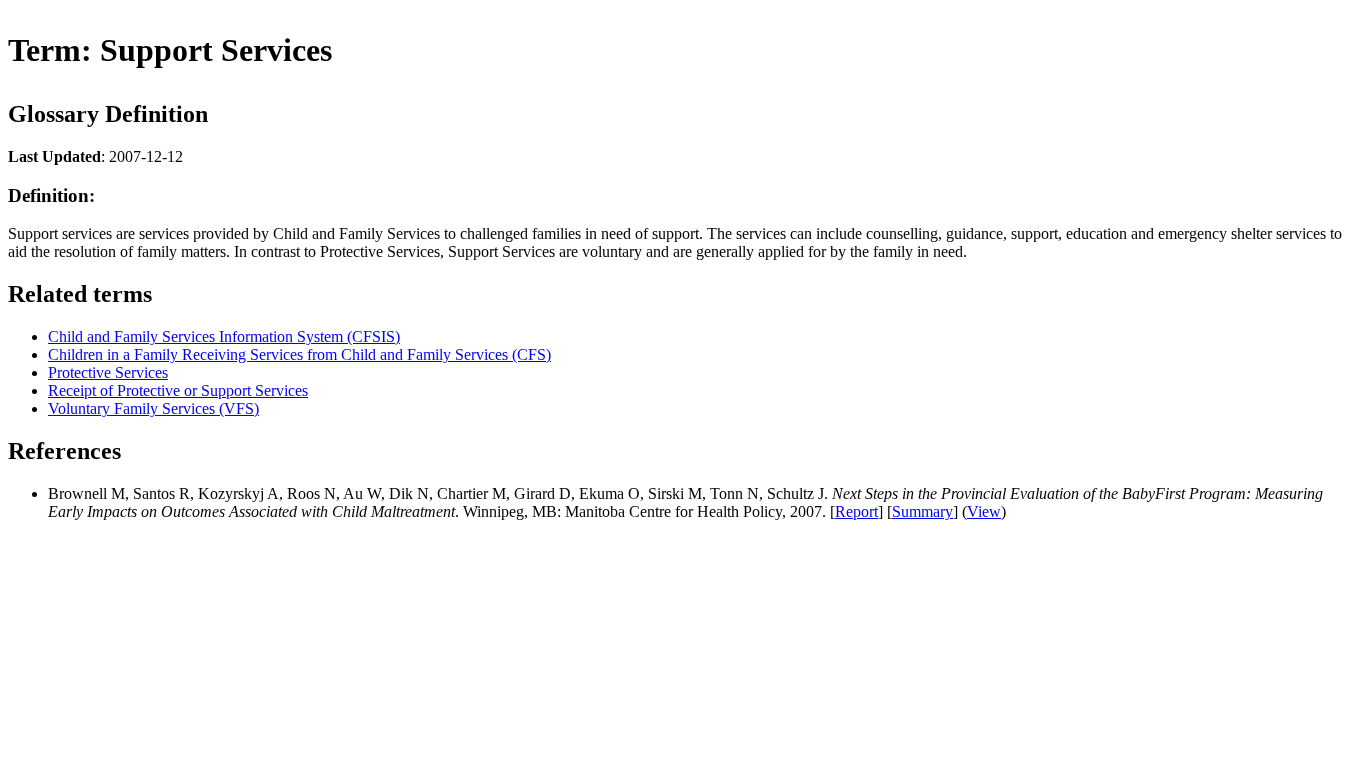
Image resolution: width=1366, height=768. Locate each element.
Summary (922, 511)
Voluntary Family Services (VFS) (153, 408)
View (984, 511)
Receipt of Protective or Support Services (178, 390)
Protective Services (108, 372)
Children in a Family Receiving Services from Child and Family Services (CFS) (299, 354)
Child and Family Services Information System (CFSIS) (224, 336)
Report (856, 511)
